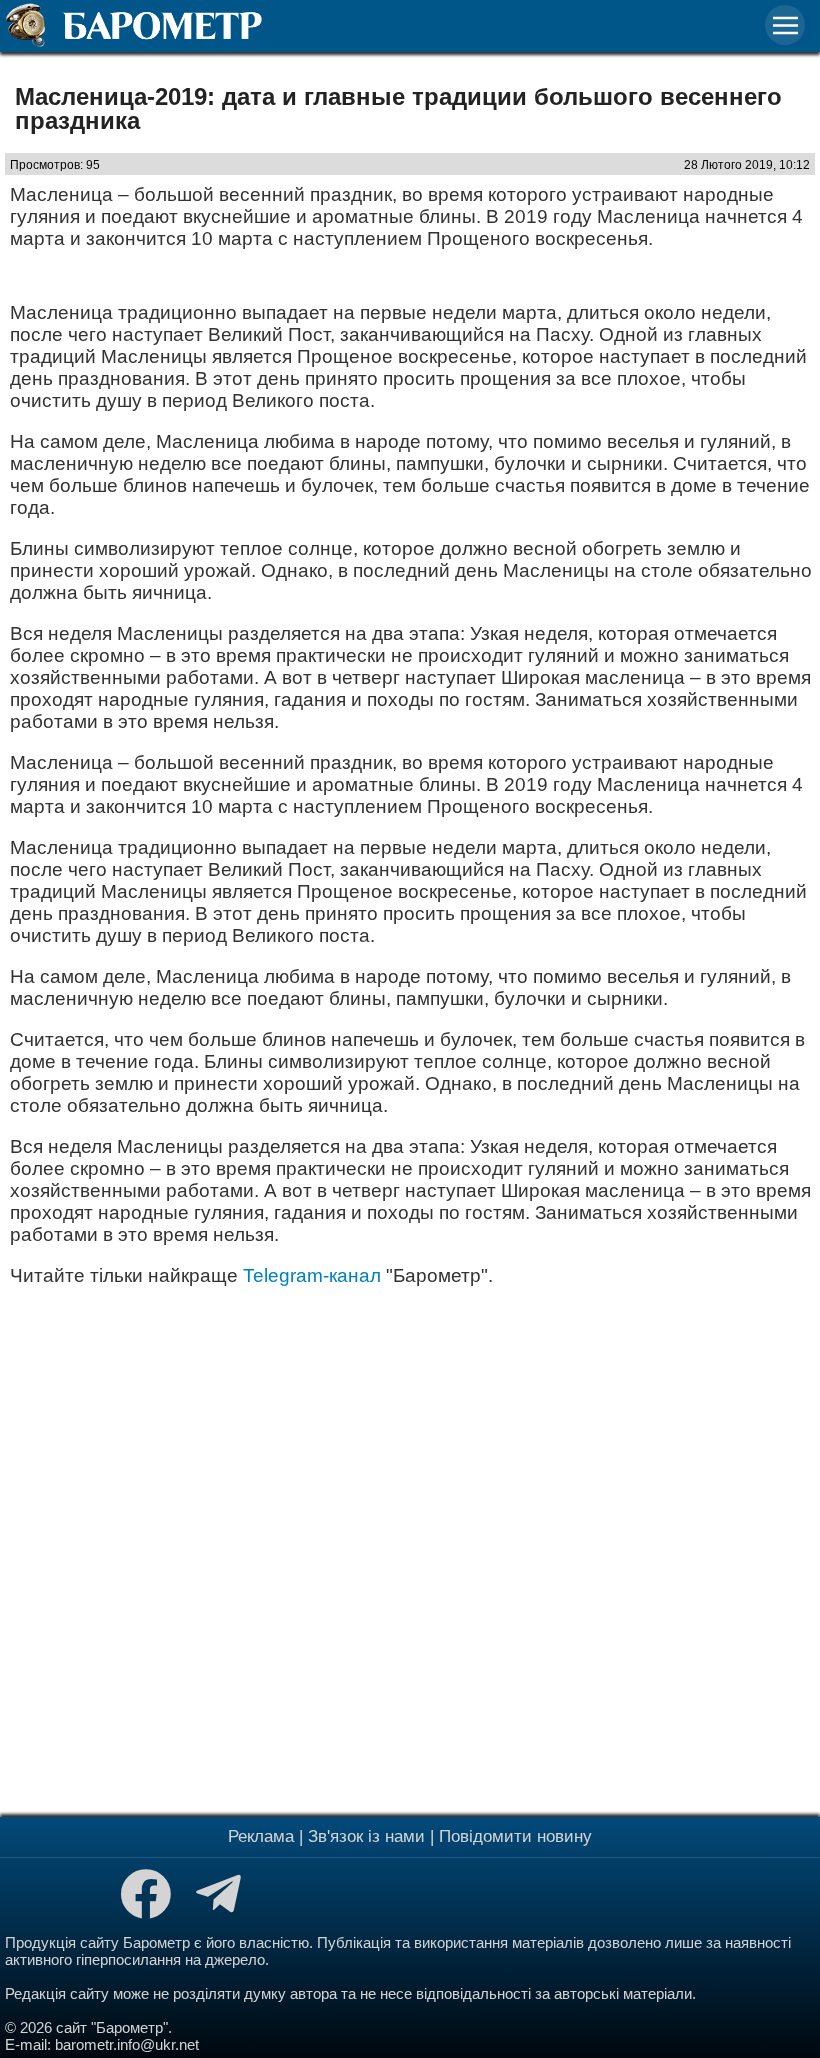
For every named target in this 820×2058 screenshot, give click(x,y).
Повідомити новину (515, 1836)
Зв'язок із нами (366, 1836)
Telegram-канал (312, 1275)
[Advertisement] (410, 1549)
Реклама (261, 1836)
